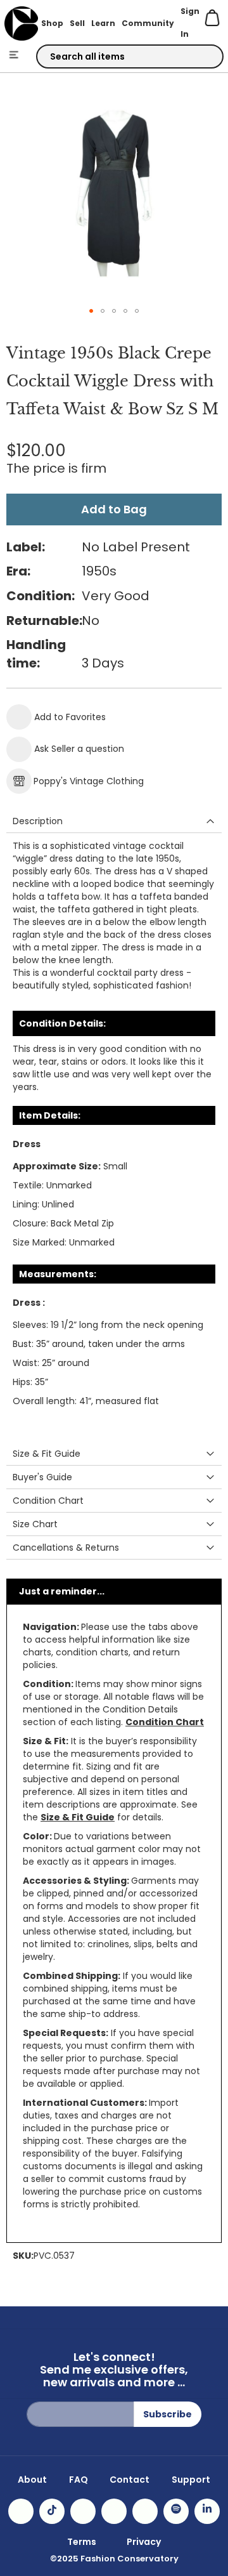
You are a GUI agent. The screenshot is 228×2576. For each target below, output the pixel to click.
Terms (82, 2542)
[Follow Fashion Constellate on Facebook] (83, 2511)
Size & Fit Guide (78, 1817)
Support (191, 2480)
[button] (91, 311)
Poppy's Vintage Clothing (89, 781)
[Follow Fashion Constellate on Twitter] (114, 2511)
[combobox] (130, 56)
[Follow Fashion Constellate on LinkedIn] (207, 2511)
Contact (130, 2480)
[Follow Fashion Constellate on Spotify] (176, 2511)
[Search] (203, 57)
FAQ (79, 2480)
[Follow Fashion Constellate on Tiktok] (52, 2511)
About (32, 2480)
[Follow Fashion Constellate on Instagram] (21, 2511)
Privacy (144, 2542)
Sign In (190, 23)
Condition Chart (165, 1722)
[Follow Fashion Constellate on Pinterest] (145, 2511)
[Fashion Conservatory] (21, 23)
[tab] (114, 821)
